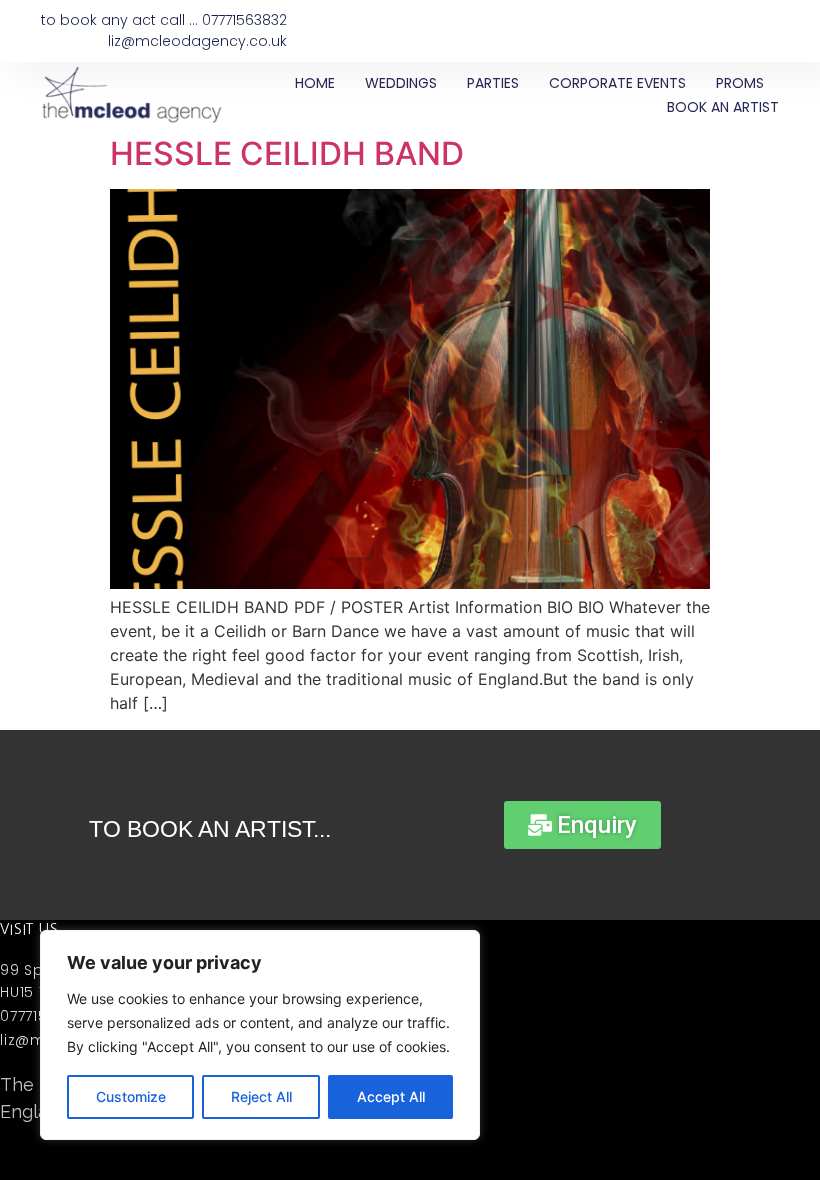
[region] (260, 1035)
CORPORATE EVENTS (617, 83)
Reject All (261, 1096)
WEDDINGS (401, 83)
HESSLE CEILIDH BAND (287, 153)
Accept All (391, 1096)
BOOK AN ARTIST (723, 107)
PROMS (740, 83)
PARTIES (493, 83)
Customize (131, 1096)
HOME (315, 83)
